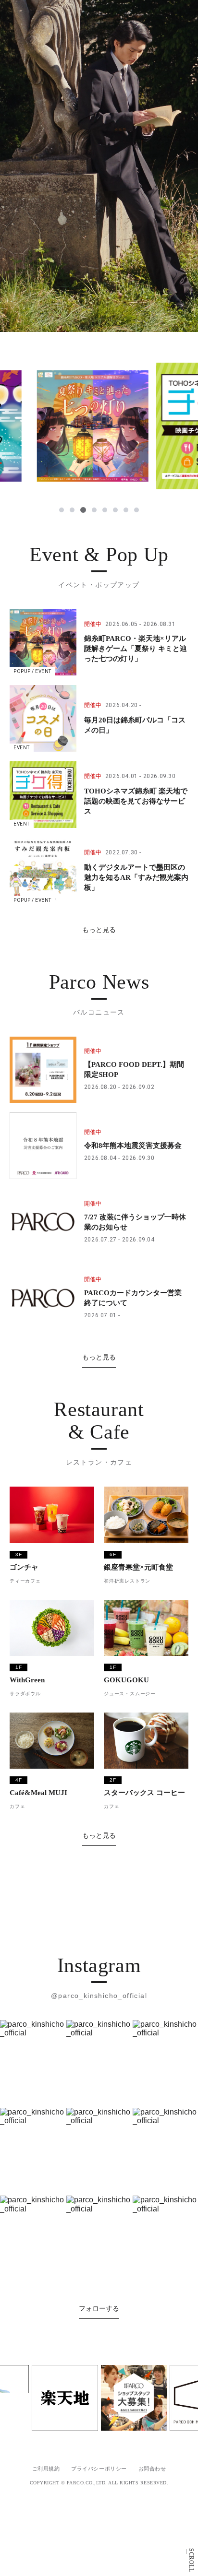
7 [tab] (126, 510)
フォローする (99, 2521)
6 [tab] (115, 510)
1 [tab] (62, 510)
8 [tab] (136, 510)
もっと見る (99, 930)
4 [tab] (94, 510)
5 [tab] (105, 510)
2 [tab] (72, 510)
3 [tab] (83, 510)
